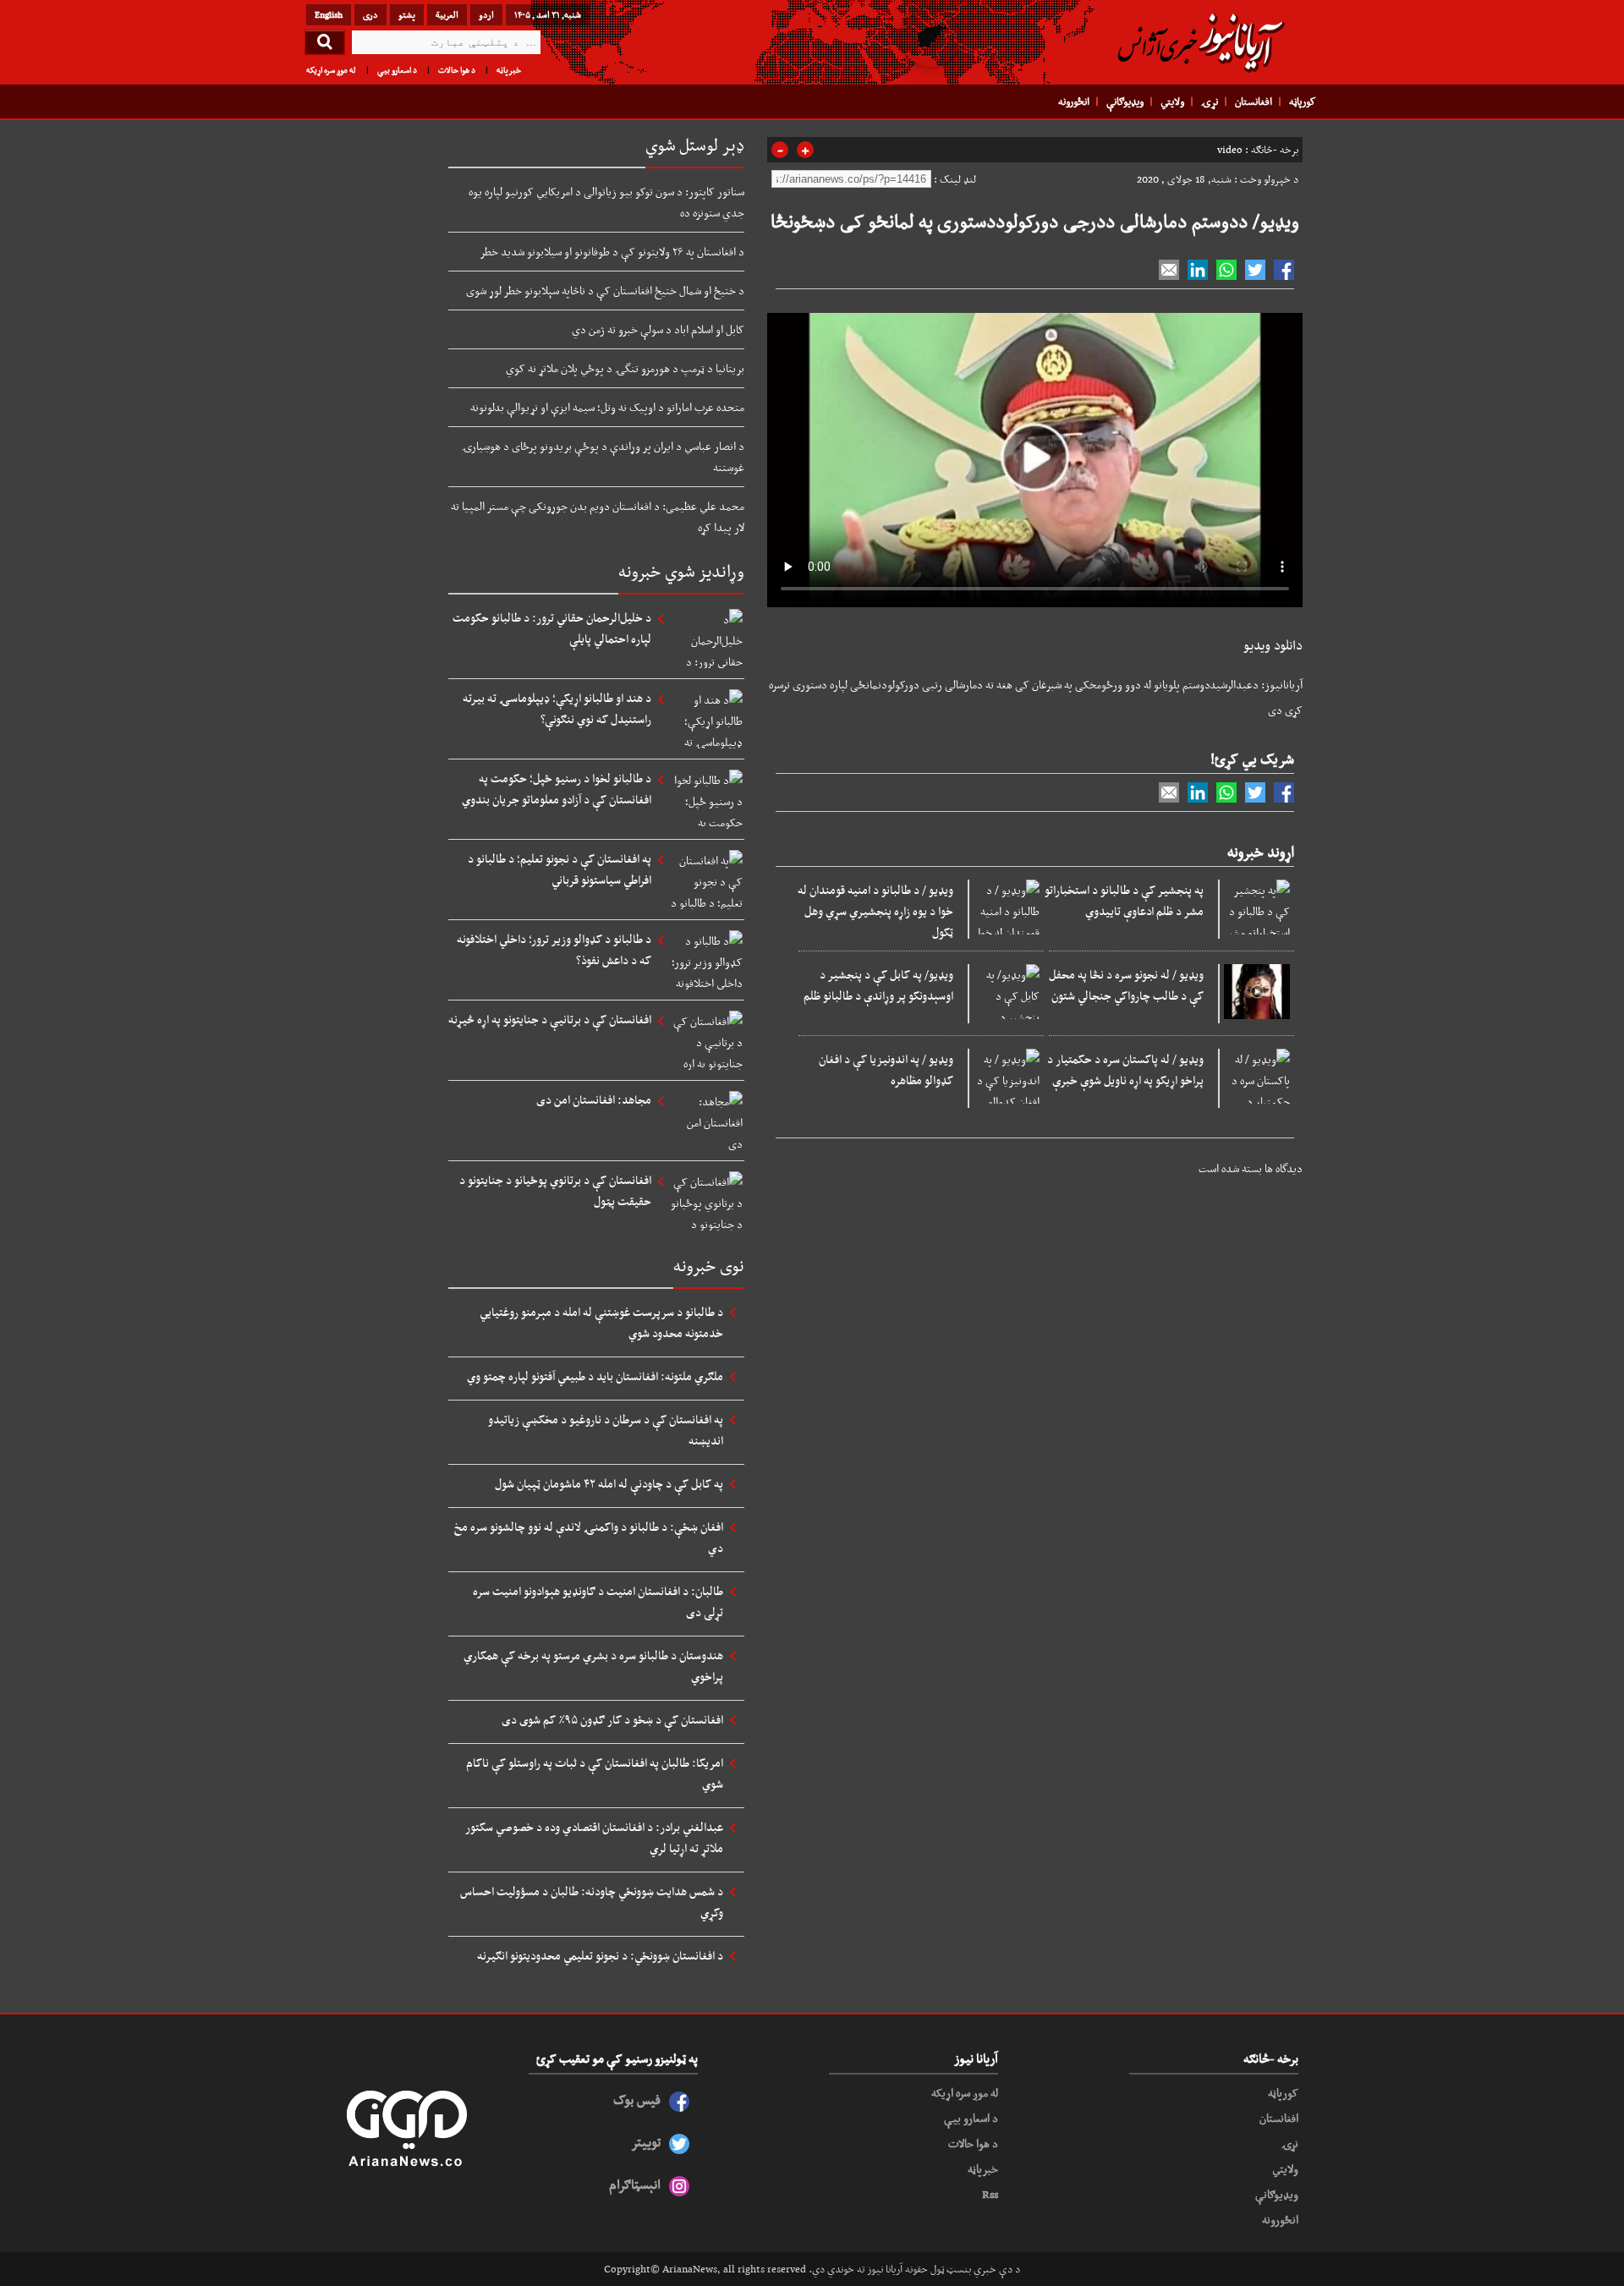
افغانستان (1254, 101)
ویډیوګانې (1125, 101)
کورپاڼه (1303, 101)
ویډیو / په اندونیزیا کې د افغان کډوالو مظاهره (886, 1069)
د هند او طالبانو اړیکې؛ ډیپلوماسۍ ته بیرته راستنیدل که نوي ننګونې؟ (557, 708)
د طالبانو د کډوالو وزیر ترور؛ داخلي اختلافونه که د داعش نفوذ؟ (554, 949)
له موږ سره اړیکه (331, 70)
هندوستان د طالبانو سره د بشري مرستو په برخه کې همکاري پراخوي (593, 1666)
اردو (486, 14)
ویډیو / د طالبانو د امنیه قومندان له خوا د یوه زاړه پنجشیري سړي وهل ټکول (875, 911)
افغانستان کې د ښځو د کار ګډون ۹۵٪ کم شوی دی (612, 1719)
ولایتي (1172, 101)
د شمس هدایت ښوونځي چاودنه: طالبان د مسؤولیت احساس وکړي (592, 1902)
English (329, 14)
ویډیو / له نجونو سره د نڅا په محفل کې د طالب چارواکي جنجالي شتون (1126, 985)
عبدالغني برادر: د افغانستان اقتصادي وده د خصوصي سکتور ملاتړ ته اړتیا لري (594, 1837)
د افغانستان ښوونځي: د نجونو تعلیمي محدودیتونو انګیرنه (600, 1955)
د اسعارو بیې (397, 70)
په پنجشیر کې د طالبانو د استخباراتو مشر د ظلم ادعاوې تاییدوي (1124, 900)
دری (370, 14)
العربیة (447, 14)
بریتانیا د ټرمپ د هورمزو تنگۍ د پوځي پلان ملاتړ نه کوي (625, 368)
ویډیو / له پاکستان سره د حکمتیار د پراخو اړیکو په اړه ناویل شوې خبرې (1125, 1069)
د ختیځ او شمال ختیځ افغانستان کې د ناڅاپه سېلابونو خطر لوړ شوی (605, 290)
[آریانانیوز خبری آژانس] (1201, 42)
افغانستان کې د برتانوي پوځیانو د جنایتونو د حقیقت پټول (555, 1190)
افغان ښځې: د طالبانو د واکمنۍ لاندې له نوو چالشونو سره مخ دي (589, 1537)
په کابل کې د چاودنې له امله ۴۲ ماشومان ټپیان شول (609, 1483)
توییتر (646, 2142)
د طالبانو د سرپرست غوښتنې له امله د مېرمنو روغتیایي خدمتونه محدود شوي (601, 1322)
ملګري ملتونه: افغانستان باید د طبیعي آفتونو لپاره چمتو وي (595, 1376)
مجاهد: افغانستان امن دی (594, 1099)
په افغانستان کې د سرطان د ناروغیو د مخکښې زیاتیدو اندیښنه (606, 1430)
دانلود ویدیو (1273, 645)
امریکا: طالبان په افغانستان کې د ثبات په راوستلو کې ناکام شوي (595, 1773)
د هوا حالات (457, 70)
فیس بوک (637, 2100)
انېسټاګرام (635, 2184)
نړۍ (1210, 101)
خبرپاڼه (509, 70)
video (1230, 150)
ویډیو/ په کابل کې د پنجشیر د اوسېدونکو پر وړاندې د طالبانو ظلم (878, 985)
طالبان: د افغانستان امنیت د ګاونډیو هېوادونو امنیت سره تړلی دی (598, 1601)
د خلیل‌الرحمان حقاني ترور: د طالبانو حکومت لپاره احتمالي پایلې (552, 628)
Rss (990, 2194)
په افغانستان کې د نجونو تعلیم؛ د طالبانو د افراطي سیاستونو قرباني (560, 869)
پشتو (407, 14)
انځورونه (1074, 101)
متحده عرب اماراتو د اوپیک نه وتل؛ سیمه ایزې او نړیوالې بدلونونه (607, 407)
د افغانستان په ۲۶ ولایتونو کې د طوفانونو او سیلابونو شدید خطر (612, 251)
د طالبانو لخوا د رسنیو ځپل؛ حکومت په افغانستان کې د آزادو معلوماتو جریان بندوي (557, 789)
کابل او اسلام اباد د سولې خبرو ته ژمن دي (658, 329)
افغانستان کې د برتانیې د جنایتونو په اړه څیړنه (550, 1019)
